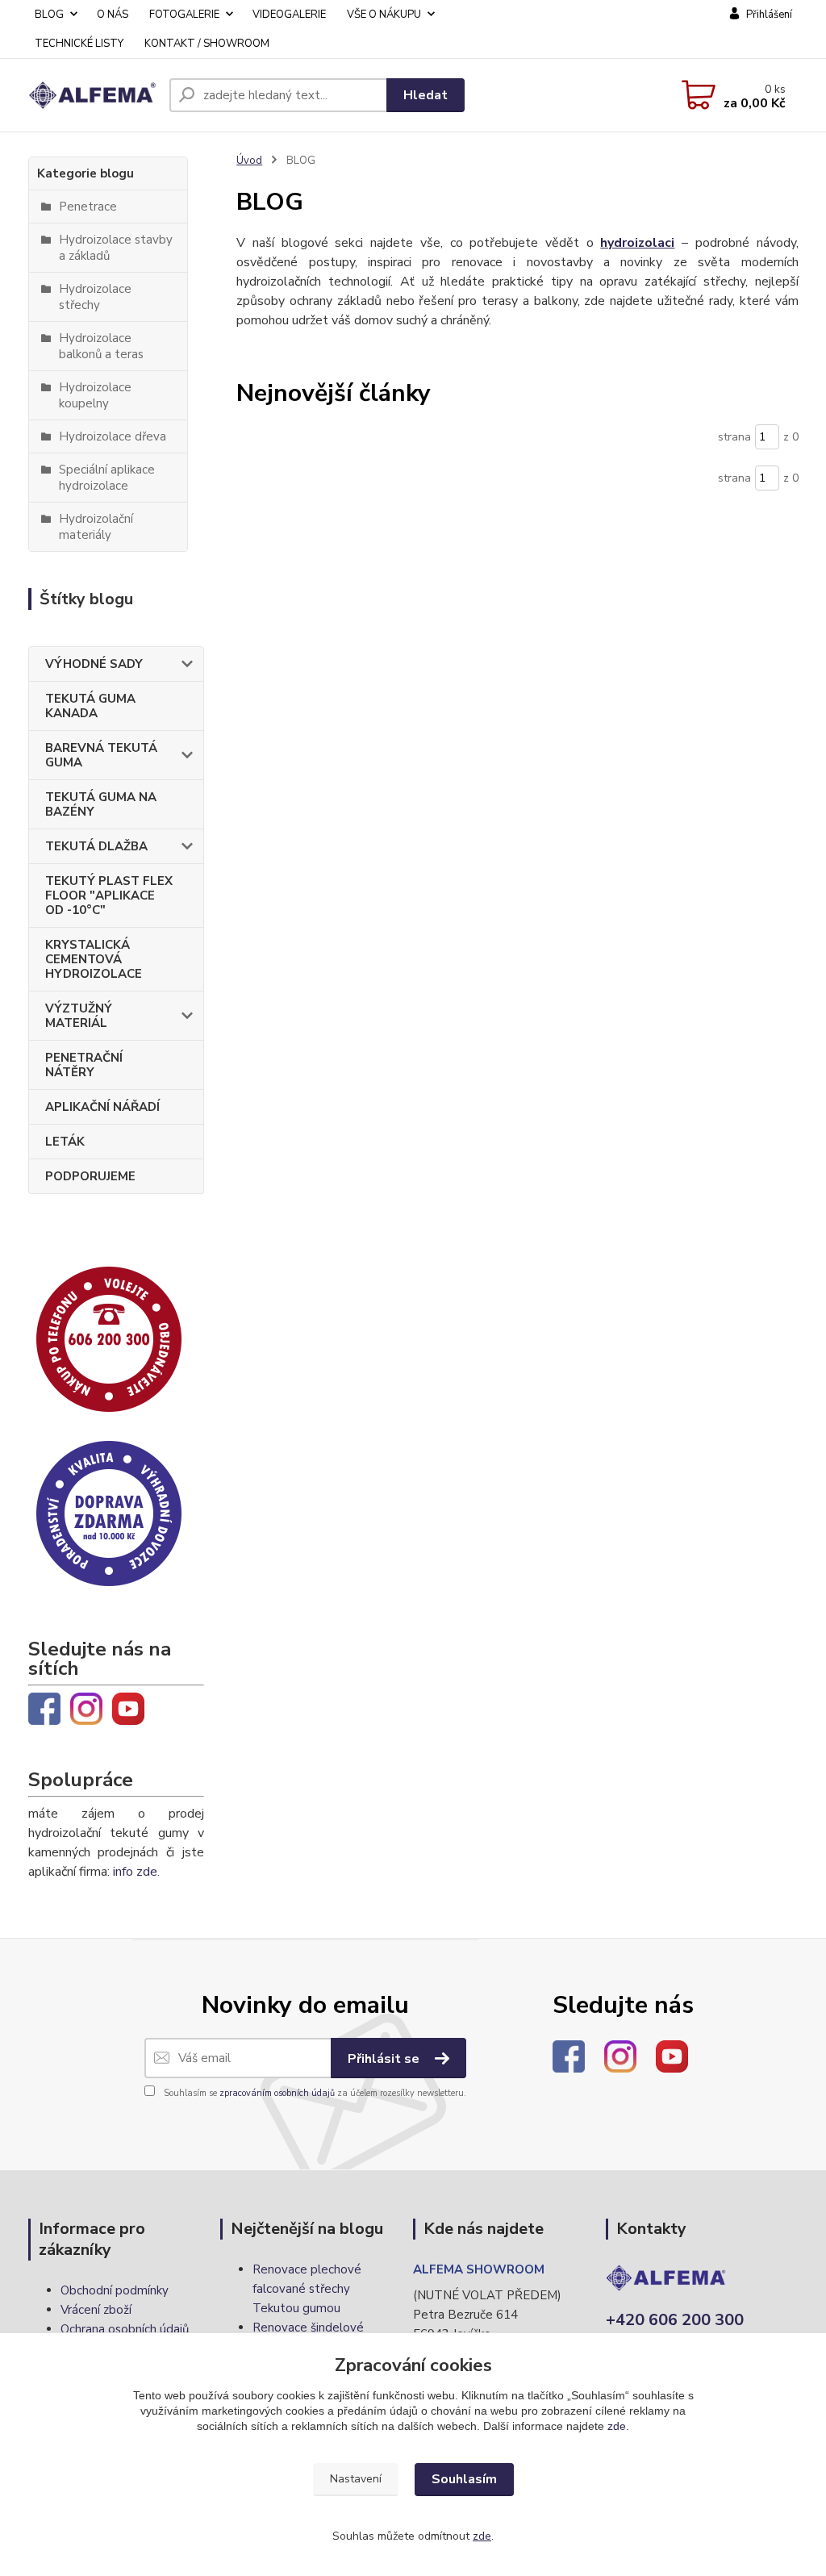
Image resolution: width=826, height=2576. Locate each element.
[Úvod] (92, 95)
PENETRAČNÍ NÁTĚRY (84, 1065)
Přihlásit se (385, 2059)
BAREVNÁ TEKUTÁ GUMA (101, 755)
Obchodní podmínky (115, 2290)
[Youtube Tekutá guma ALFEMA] (128, 1708)
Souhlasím (464, 2479)
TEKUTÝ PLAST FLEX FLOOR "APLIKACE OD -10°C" (109, 896)
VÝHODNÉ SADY (94, 664)
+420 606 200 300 (675, 2320)
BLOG (49, 15)
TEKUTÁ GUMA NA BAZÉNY (101, 804)
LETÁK (65, 1142)
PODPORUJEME (90, 1176)
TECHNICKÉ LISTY (79, 44)
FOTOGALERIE (184, 15)
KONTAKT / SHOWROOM (207, 44)
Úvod (249, 161)
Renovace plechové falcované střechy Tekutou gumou (307, 2289)
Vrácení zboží (96, 2310)
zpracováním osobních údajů (277, 2093)
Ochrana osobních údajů (125, 2329)
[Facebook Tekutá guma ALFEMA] (44, 1708)
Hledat (426, 95)
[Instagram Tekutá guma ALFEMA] (86, 1708)
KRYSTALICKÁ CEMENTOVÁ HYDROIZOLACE (94, 959)
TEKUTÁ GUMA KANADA (90, 706)
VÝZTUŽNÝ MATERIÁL (79, 1016)
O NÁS (113, 15)
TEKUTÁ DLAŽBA (96, 846)
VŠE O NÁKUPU (384, 15)
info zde (135, 1872)
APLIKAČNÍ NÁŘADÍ (102, 1107)
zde (617, 2426)
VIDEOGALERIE (289, 15)
